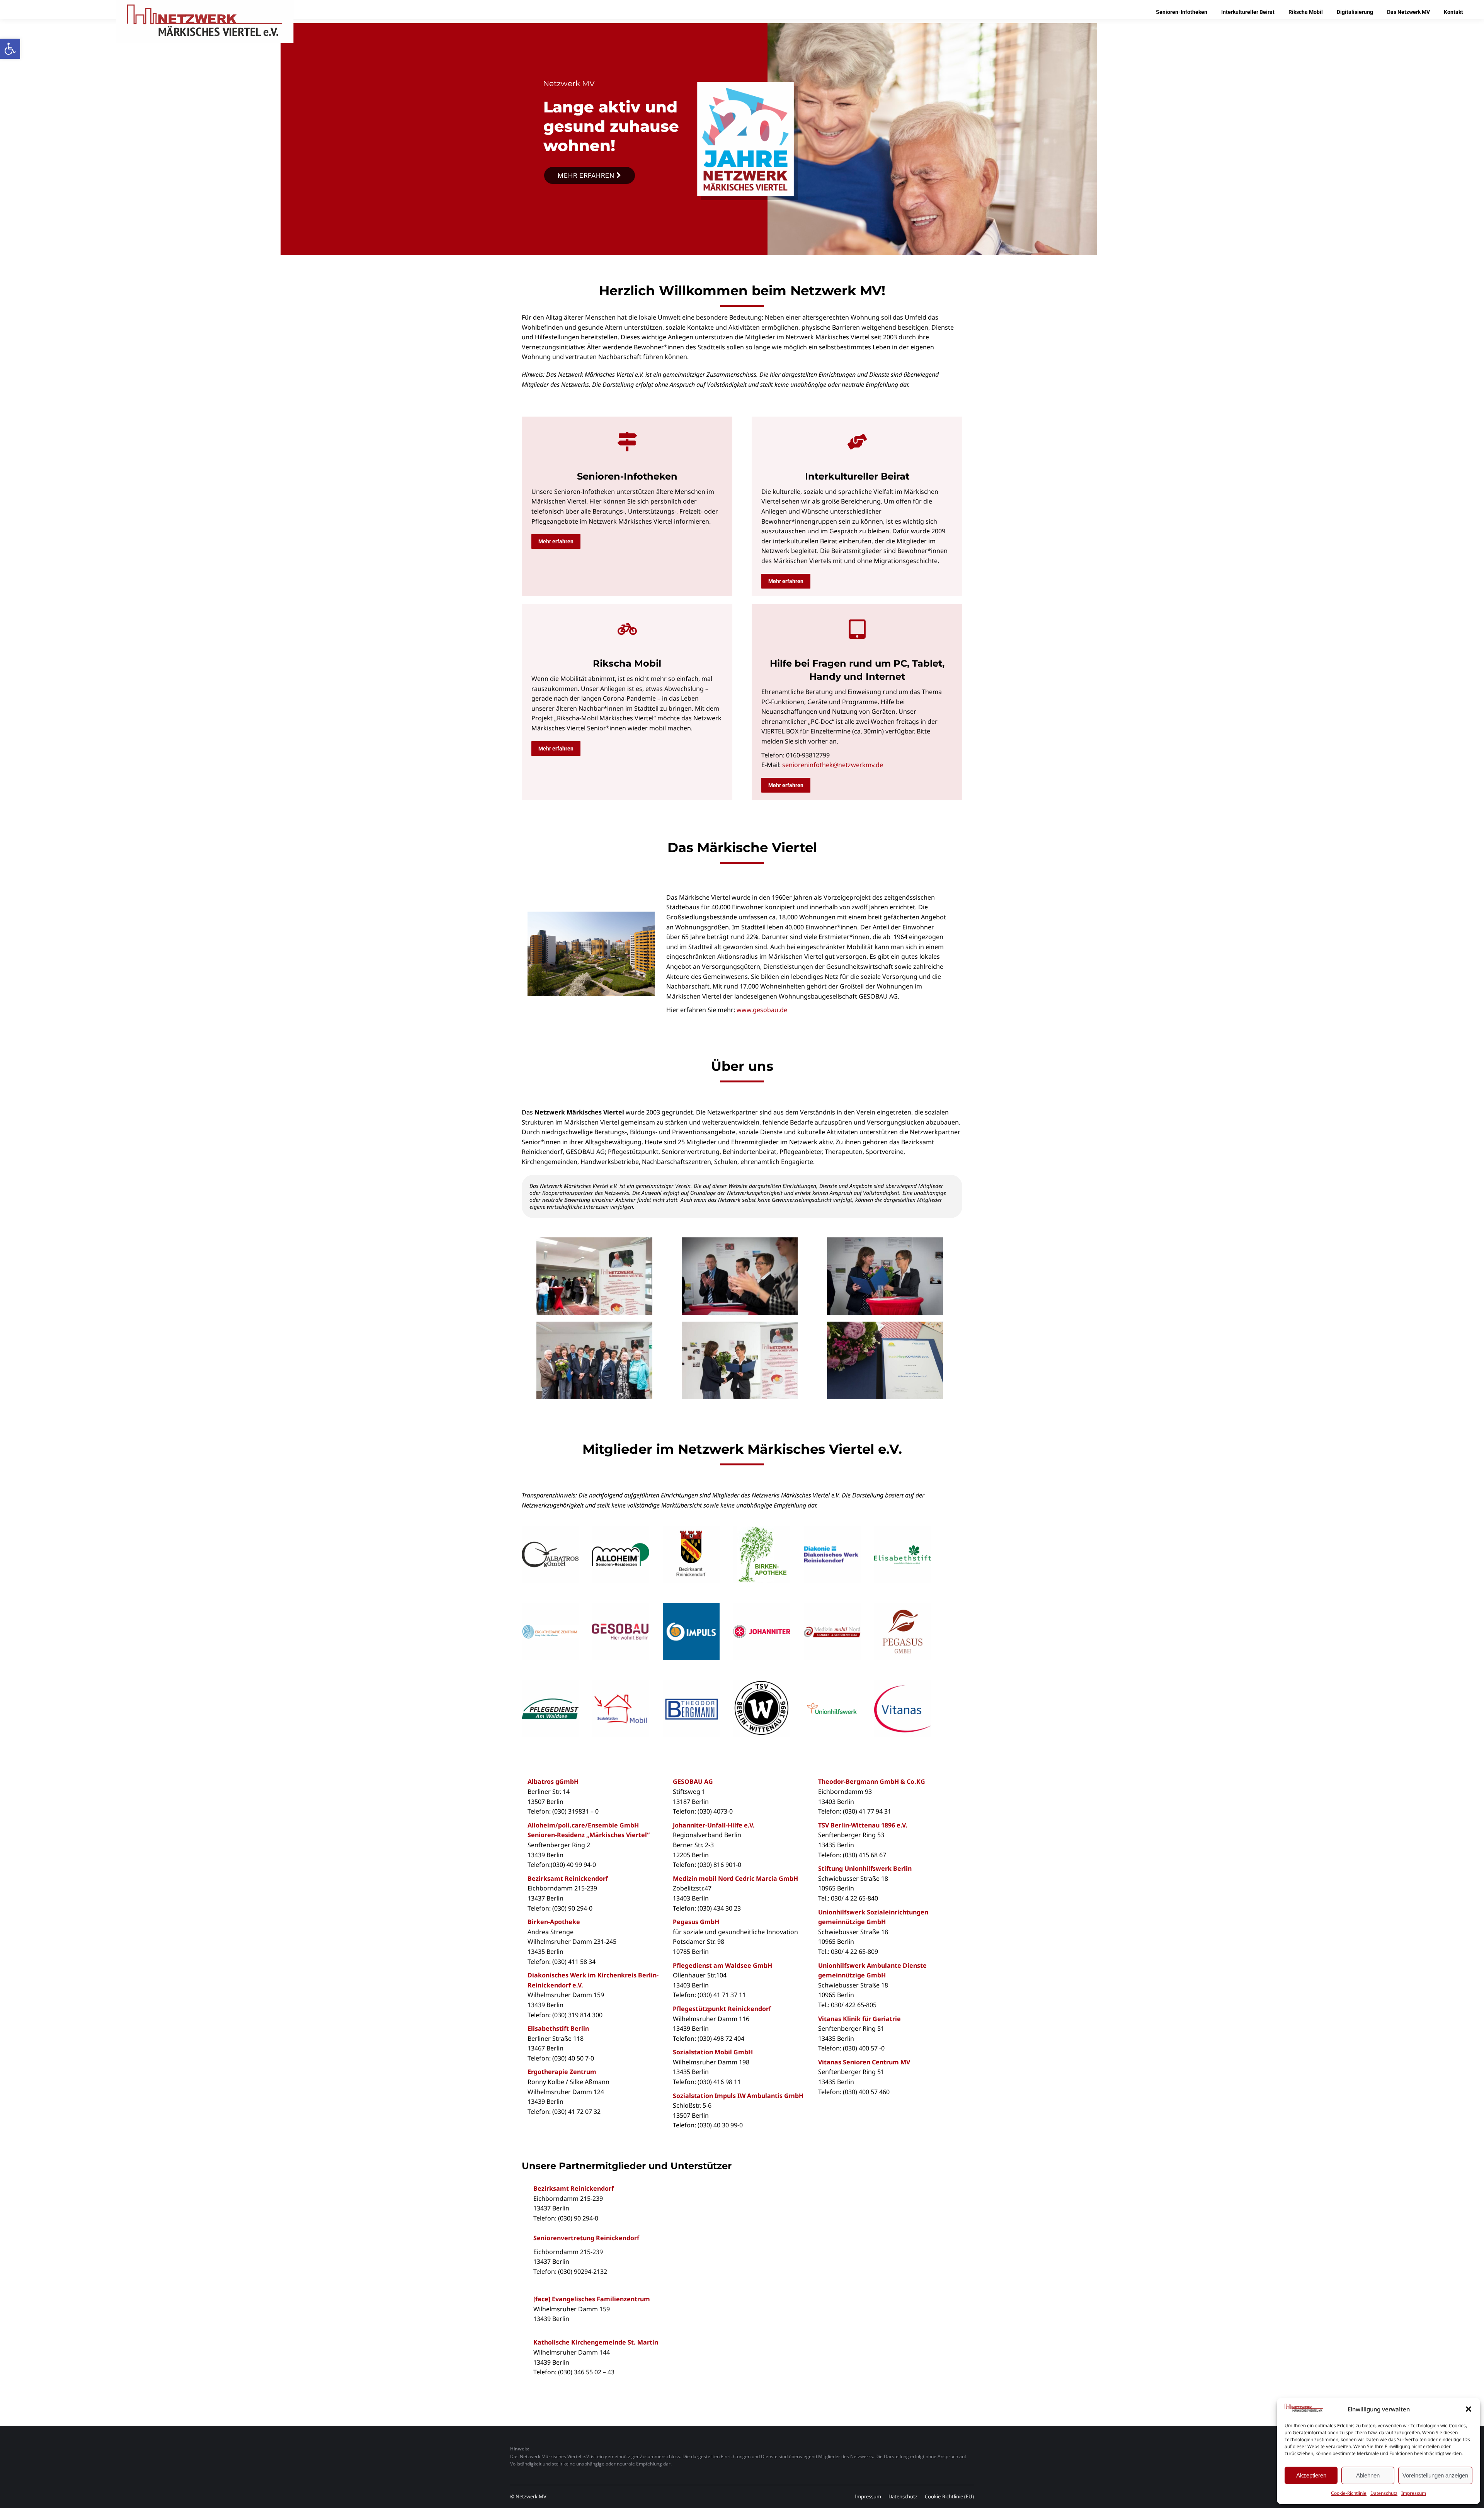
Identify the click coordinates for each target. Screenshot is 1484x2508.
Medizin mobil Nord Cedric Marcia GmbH (735, 1878)
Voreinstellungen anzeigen (1435, 2475)
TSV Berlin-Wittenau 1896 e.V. (863, 1825)
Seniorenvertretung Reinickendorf (586, 2238)
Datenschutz (1384, 2493)
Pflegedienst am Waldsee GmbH (722, 1965)
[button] (10, 49)
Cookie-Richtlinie (1349, 2493)
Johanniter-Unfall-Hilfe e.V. (714, 1825)
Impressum (1414, 2493)
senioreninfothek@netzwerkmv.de (833, 765)
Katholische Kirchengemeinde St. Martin (596, 2342)
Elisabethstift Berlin (558, 2028)
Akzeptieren (1311, 2475)
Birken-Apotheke (554, 1922)
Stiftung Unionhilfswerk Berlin (865, 1868)
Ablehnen (1368, 2475)
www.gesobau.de (762, 1010)
